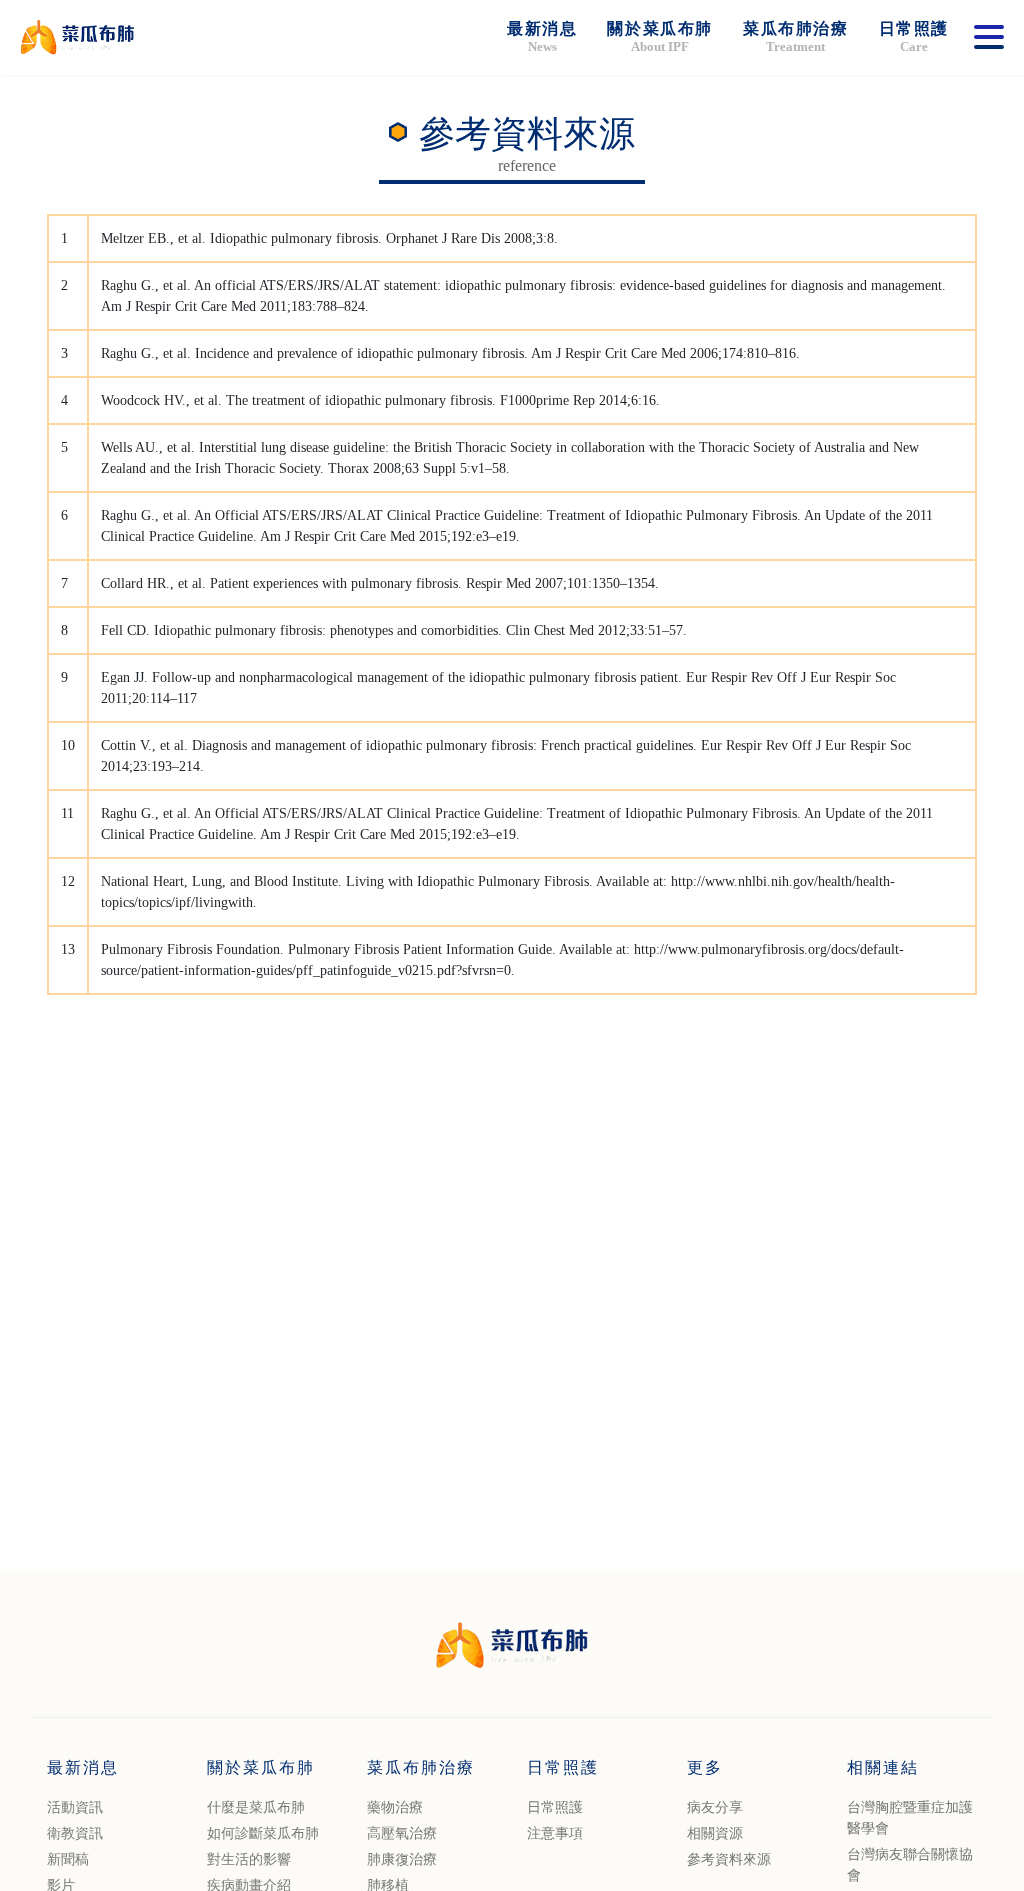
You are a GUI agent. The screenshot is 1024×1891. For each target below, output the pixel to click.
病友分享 (715, 1807)
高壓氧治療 (402, 1833)
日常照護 (555, 1807)
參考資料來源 (729, 1859)
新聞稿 (68, 1859)
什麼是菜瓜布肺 (256, 1807)
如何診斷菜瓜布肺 (263, 1833)
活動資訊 (75, 1807)
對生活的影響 (249, 1859)
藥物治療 (395, 1807)
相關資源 (715, 1833)
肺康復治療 (402, 1859)
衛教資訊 (75, 1833)
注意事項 (555, 1833)
